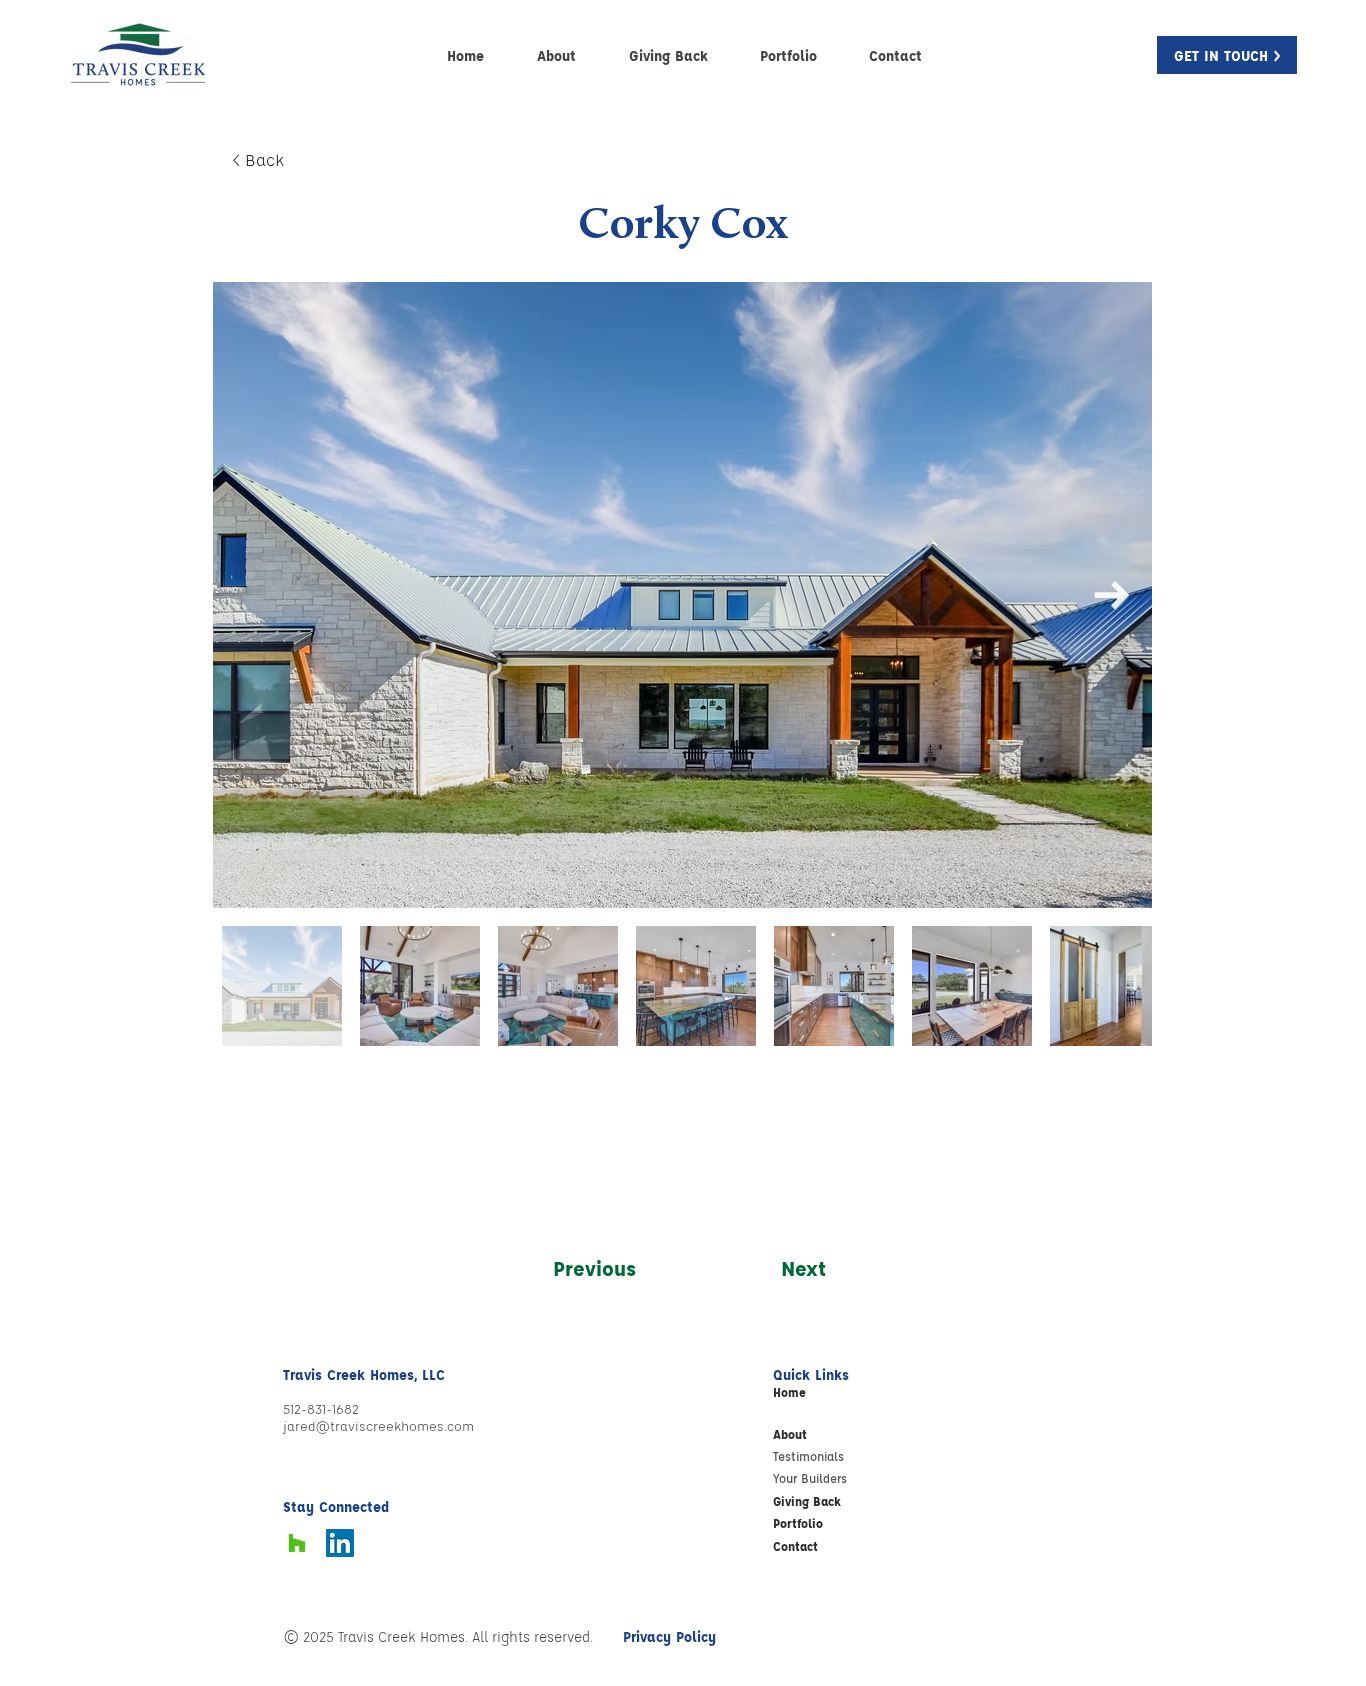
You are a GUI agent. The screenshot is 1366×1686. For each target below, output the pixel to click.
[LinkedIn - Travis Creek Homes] (340, 1543)
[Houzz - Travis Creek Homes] (297, 1543)
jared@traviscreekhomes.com (378, 1425)
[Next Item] (1111, 595)
